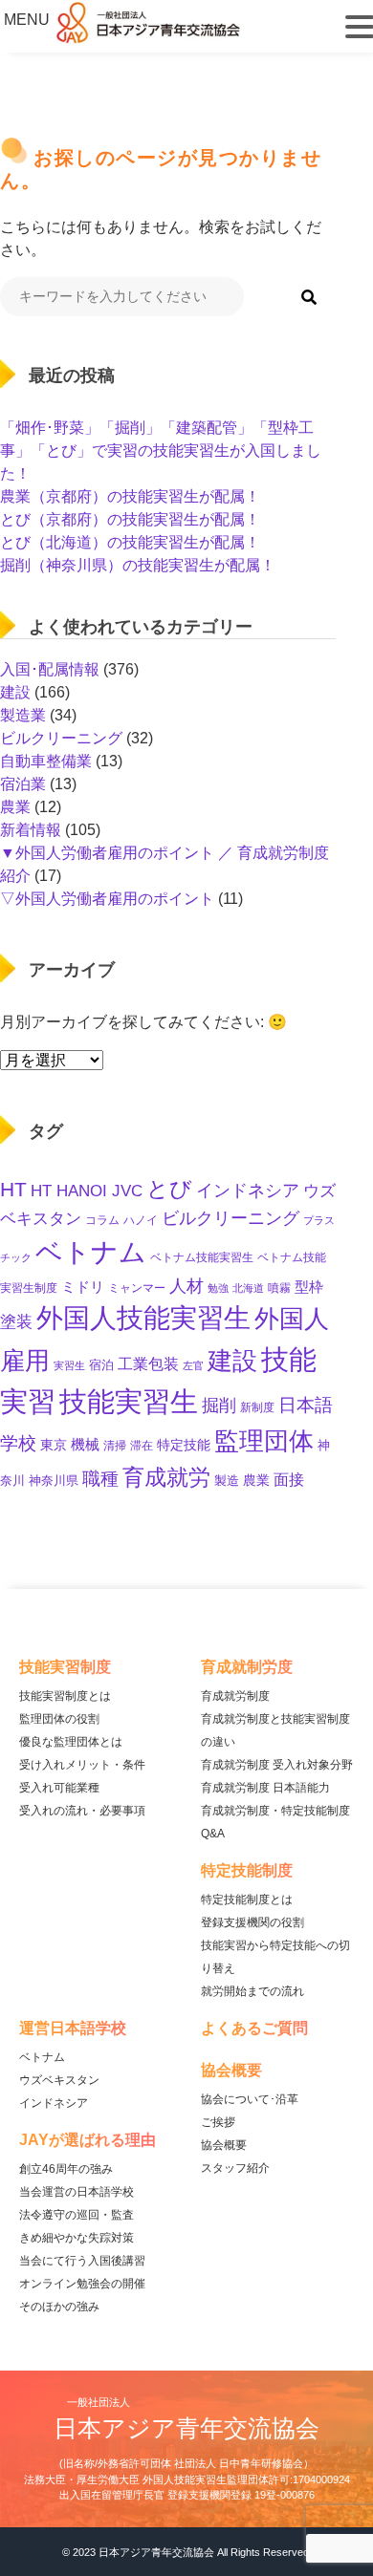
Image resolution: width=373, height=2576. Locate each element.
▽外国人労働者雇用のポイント (107, 899)
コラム (102, 1220)
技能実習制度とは (65, 1696)
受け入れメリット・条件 (82, 1765)
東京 (54, 1445)
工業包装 (148, 1363)
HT (13, 1189)
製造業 (23, 715)
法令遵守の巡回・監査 (77, 2215)
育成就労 (166, 1477)
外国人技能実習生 (143, 1318)
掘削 (219, 1405)
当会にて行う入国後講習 (82, 2261)
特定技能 (184, 1445)
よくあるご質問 (254, 2028)
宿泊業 (23, 784)
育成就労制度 (235, 1696)
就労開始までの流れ (252, 1991)
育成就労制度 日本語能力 (265, 1788)
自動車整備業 (46, 761)
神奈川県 (54, 1481)
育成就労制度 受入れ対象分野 (277, 1765)
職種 (100, 1479)
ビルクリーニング (61, 738)
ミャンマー (137, 1288)
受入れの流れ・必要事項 (82, 1811)
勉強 (218, 1288)
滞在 (142, 1446)
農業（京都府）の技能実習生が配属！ (130, 496)
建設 (15, 692)
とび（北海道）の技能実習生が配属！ (130, 542)
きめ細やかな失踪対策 (77, 2238)
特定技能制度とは (247, 1900)
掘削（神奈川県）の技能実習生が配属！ (138, 565)
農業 (15, 807)
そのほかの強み (59, 2307)
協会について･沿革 (250, 2099)
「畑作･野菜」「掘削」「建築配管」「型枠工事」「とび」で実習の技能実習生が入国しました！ (161, 451)
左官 (193, 1365)
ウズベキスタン (59, 2080)
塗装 (16, 1322)
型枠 (309, 1287)
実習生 (69, 1365)
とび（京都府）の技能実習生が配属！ (130, 519)
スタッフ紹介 (235, 2168)
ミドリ (83, 1287)
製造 (227, 1481)
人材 (186, 1286)
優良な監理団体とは (71, 1742)
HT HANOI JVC (87, 1191)
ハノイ (141, 1220)
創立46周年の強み (66, 2169)
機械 (85, 1444)
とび (169, 1189)
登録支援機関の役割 (252, 1922)
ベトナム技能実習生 (202, 1257)
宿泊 (101, 1365)
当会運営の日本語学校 (77, 2192)
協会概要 (224, 2145)
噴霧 (279, 1288)
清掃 (115, 1446)
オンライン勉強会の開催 (82, 2284)
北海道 (248, 1288)
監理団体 (264, 1441)
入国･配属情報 (50, 669)
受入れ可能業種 (59, 1788)
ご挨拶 (218, 2122)
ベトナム (91, 1252)
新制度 (257, 1407)
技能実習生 (129, 1401)
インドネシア (248, 1190)
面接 (289, 1479)
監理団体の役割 (59, 1719)
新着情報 (31, 830)
